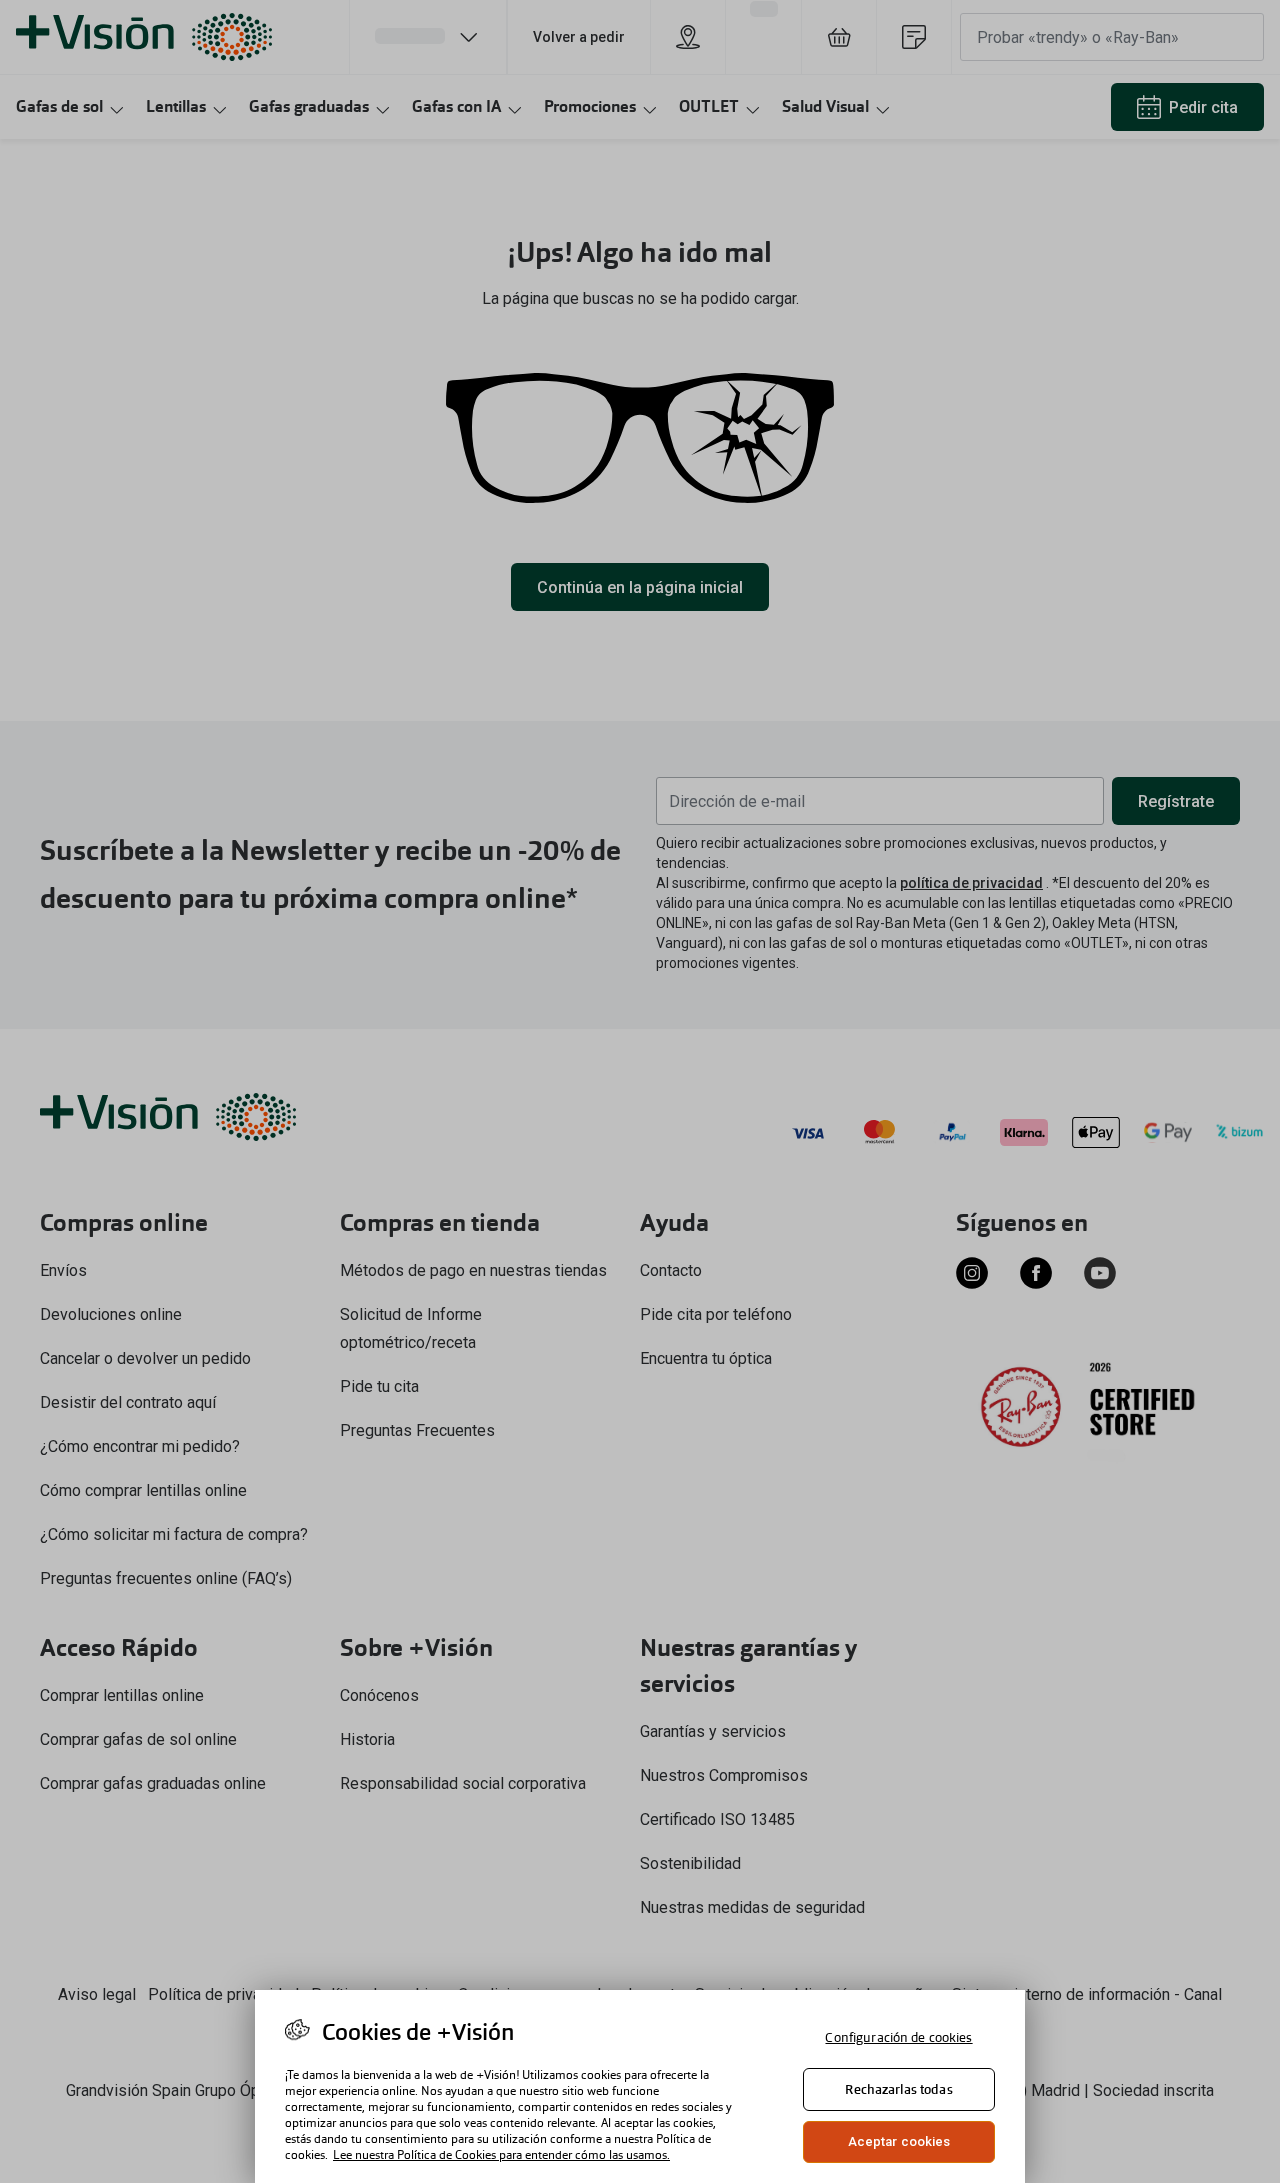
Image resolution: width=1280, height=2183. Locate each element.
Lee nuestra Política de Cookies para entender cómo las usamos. (501, 2155)
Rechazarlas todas (898, 2089)
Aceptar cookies (899, 2141)
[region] (640, 2086)
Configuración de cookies (898, 2037)
